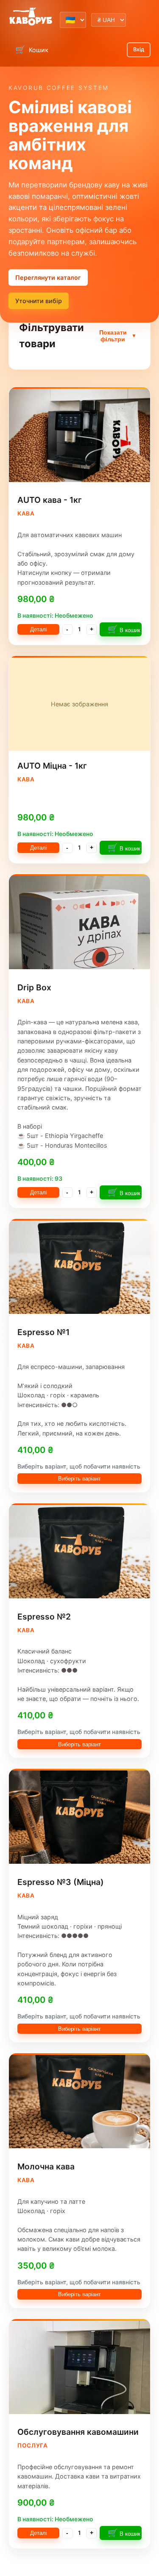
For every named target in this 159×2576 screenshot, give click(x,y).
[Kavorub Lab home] (31, 17)
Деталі (39, 629)
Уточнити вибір (39, 301)
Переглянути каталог (48, 277)
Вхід (139, 49)
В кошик (124, 629)
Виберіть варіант (79, 1479)
